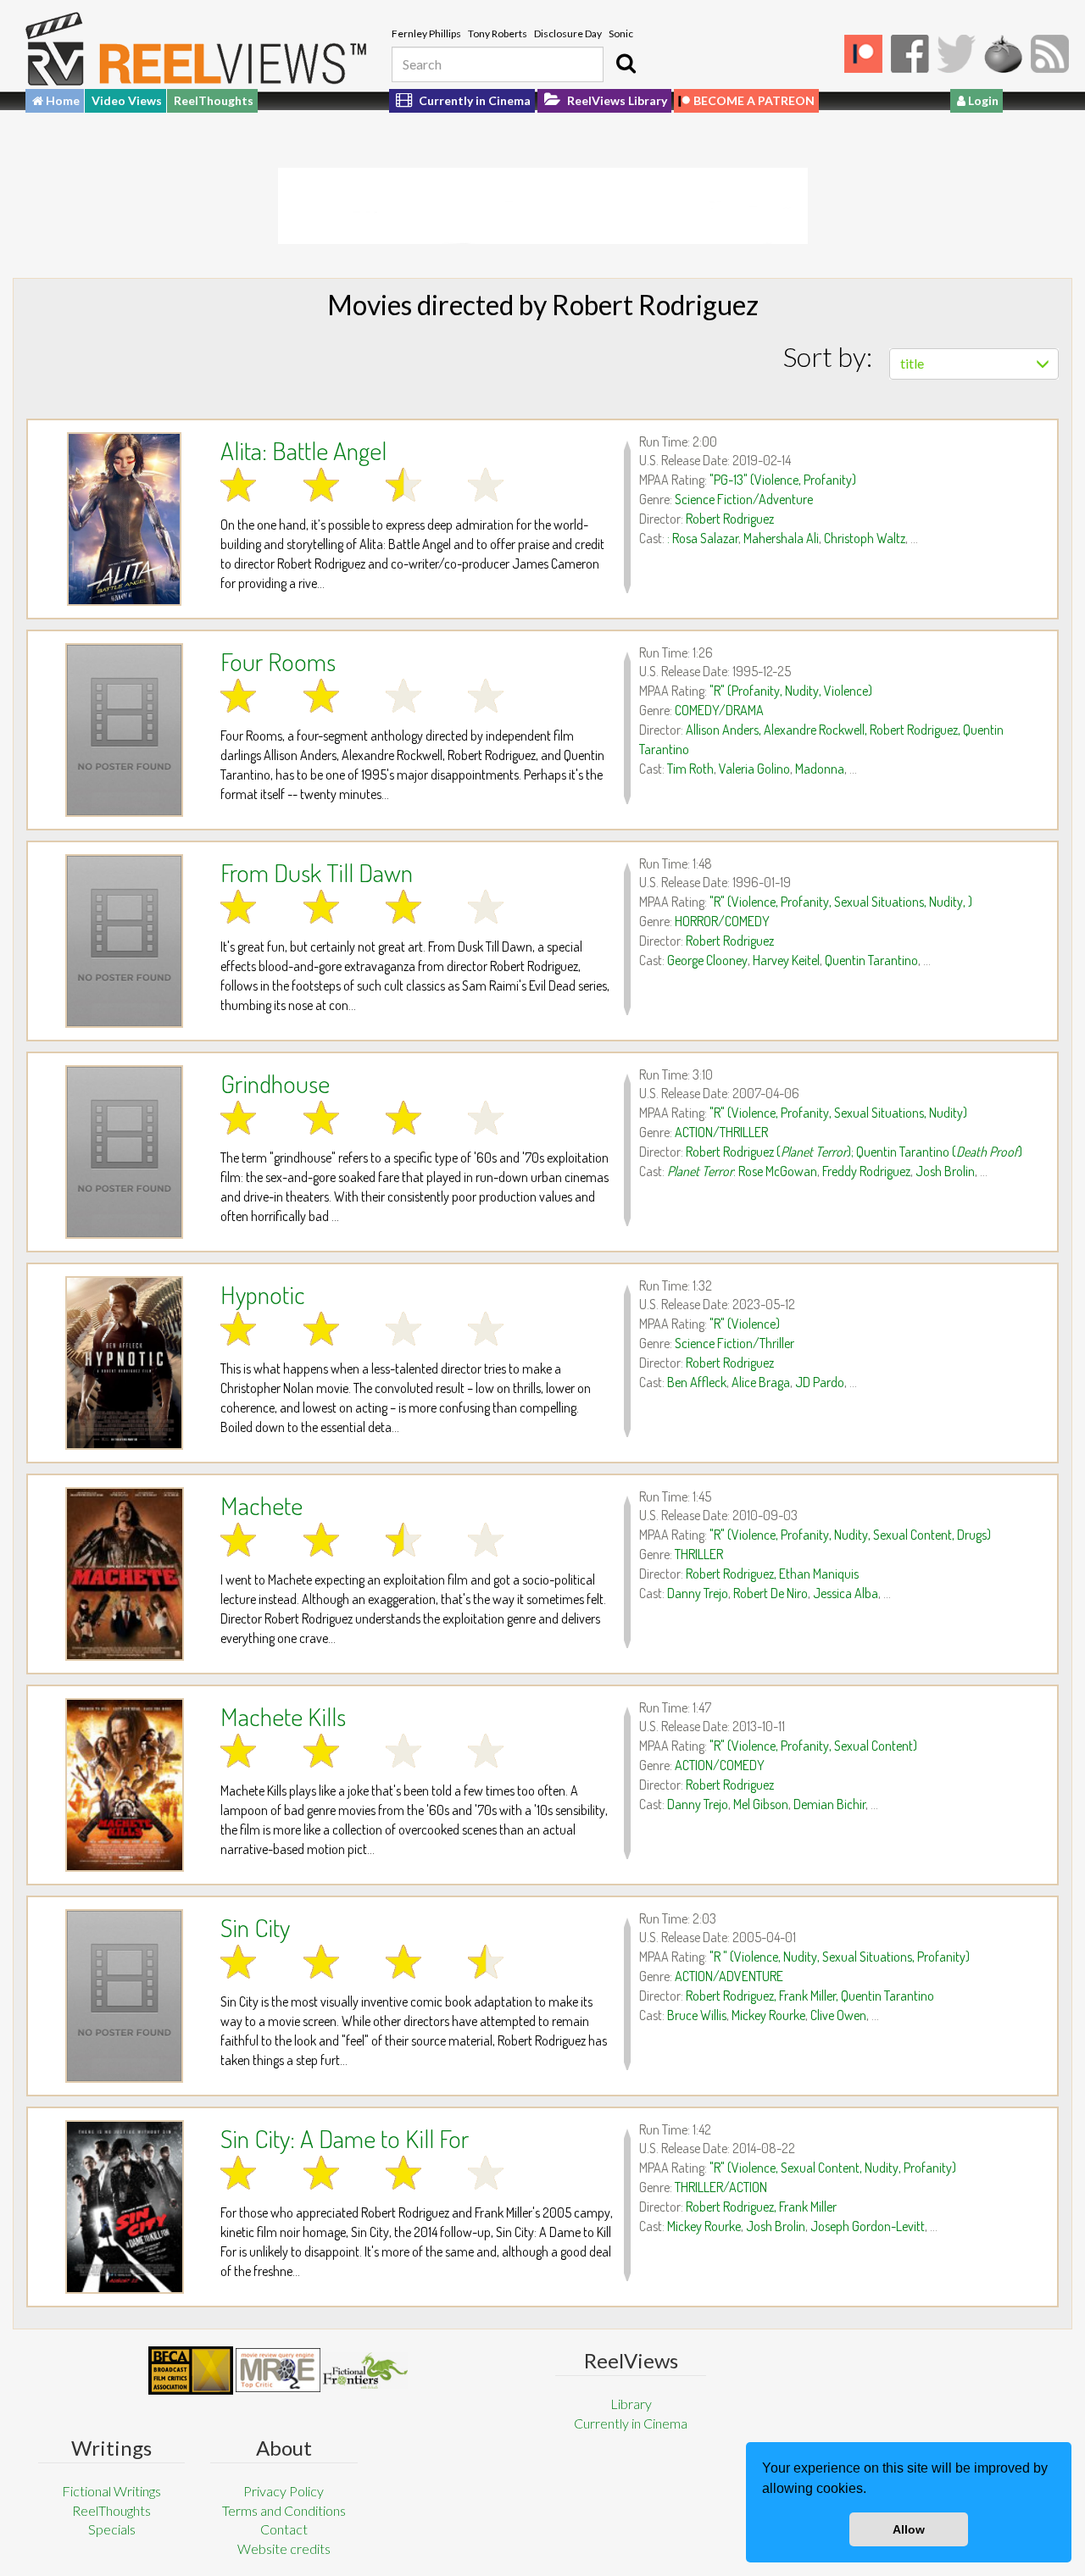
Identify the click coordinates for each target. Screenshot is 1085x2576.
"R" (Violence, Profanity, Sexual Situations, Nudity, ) (841, 902)
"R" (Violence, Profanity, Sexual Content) (813, 1746)
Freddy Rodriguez (866, 1171)
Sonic (621, 33)
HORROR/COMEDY (722, 921)
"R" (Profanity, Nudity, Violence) (791, 691)
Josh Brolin (945, 1171)
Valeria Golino (754, 769)
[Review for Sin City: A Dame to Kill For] (124, 2207)
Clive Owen (838, 2015)
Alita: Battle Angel (303, 450)
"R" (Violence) (745, 1324)
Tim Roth (690, 769)
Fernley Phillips (426, 33)
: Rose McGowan (742, 1171)
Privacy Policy (284, 2491)
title (912, 363)
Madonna (820, 769)
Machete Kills (283, 1716)
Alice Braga (761, 1382)
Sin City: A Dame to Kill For (345, 2138)
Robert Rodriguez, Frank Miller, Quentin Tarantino (810, 1996)
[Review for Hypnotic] (124, 1363)
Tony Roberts (498, 33)
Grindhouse (275, 1083)
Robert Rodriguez (730, 519)
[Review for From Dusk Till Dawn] (124, 941)
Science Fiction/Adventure (744, 499)
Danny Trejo (698, 1593)
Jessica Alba (846, 1593)
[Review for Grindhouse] (124, 1152)
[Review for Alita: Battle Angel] (124, 519)
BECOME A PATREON (754, 100)
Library (631, 2404)
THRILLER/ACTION (721, 2187)
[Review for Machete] (124, 1574)
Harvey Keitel (786, 960)
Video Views (127, 100)
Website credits (284, 2548)
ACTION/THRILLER (721, 1132)
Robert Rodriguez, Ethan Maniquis (772, 1574)
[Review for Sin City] (124, 1996)
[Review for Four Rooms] (124, 730)
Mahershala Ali (781, 538)
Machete (262, 1505)
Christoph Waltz (865, 538)
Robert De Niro (771, 1593)
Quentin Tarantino (871, 960)
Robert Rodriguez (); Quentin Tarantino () (854, 1152)
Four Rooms (278, 661)
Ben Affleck (697, 1382)
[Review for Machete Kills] (124, 1785)
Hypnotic (263, 1294)
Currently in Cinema (473, 100)
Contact (284, 2529)
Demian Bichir (829, 1804)
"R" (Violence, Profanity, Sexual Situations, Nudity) (838, 1113)
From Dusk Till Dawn (317, 872)
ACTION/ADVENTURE (729, 1976)
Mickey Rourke (768, 2015)
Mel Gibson (761, 1804)
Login (982, 100)
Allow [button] (909, 2529)
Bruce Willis (697, 2015)
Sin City (255, 1927)
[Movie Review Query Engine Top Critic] (278, 2370)
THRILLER (699, 1554)
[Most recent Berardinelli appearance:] (365, 2371)
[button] (872, 2490)
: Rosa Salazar (703, 538)
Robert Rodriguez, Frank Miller (761, 2207)
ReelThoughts (214, 100)
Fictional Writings (111, 2491)
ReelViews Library (616, 100)
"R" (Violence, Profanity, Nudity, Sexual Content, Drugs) (850, 1535)
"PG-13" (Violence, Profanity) (783, 480)
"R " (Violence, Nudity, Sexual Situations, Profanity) (840, 1957)
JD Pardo (820, 1382)
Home (61, 100)
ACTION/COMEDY (720, 1765)
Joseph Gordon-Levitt (868, 2226)
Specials (112, 2529)
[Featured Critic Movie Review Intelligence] (191, 2371)
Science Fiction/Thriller (734, 1343)
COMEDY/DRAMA (719, 710)
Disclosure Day (568, 33)
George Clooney (707, 960)
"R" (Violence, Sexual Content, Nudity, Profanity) (833, 2168)
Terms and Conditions (284, 2510)
